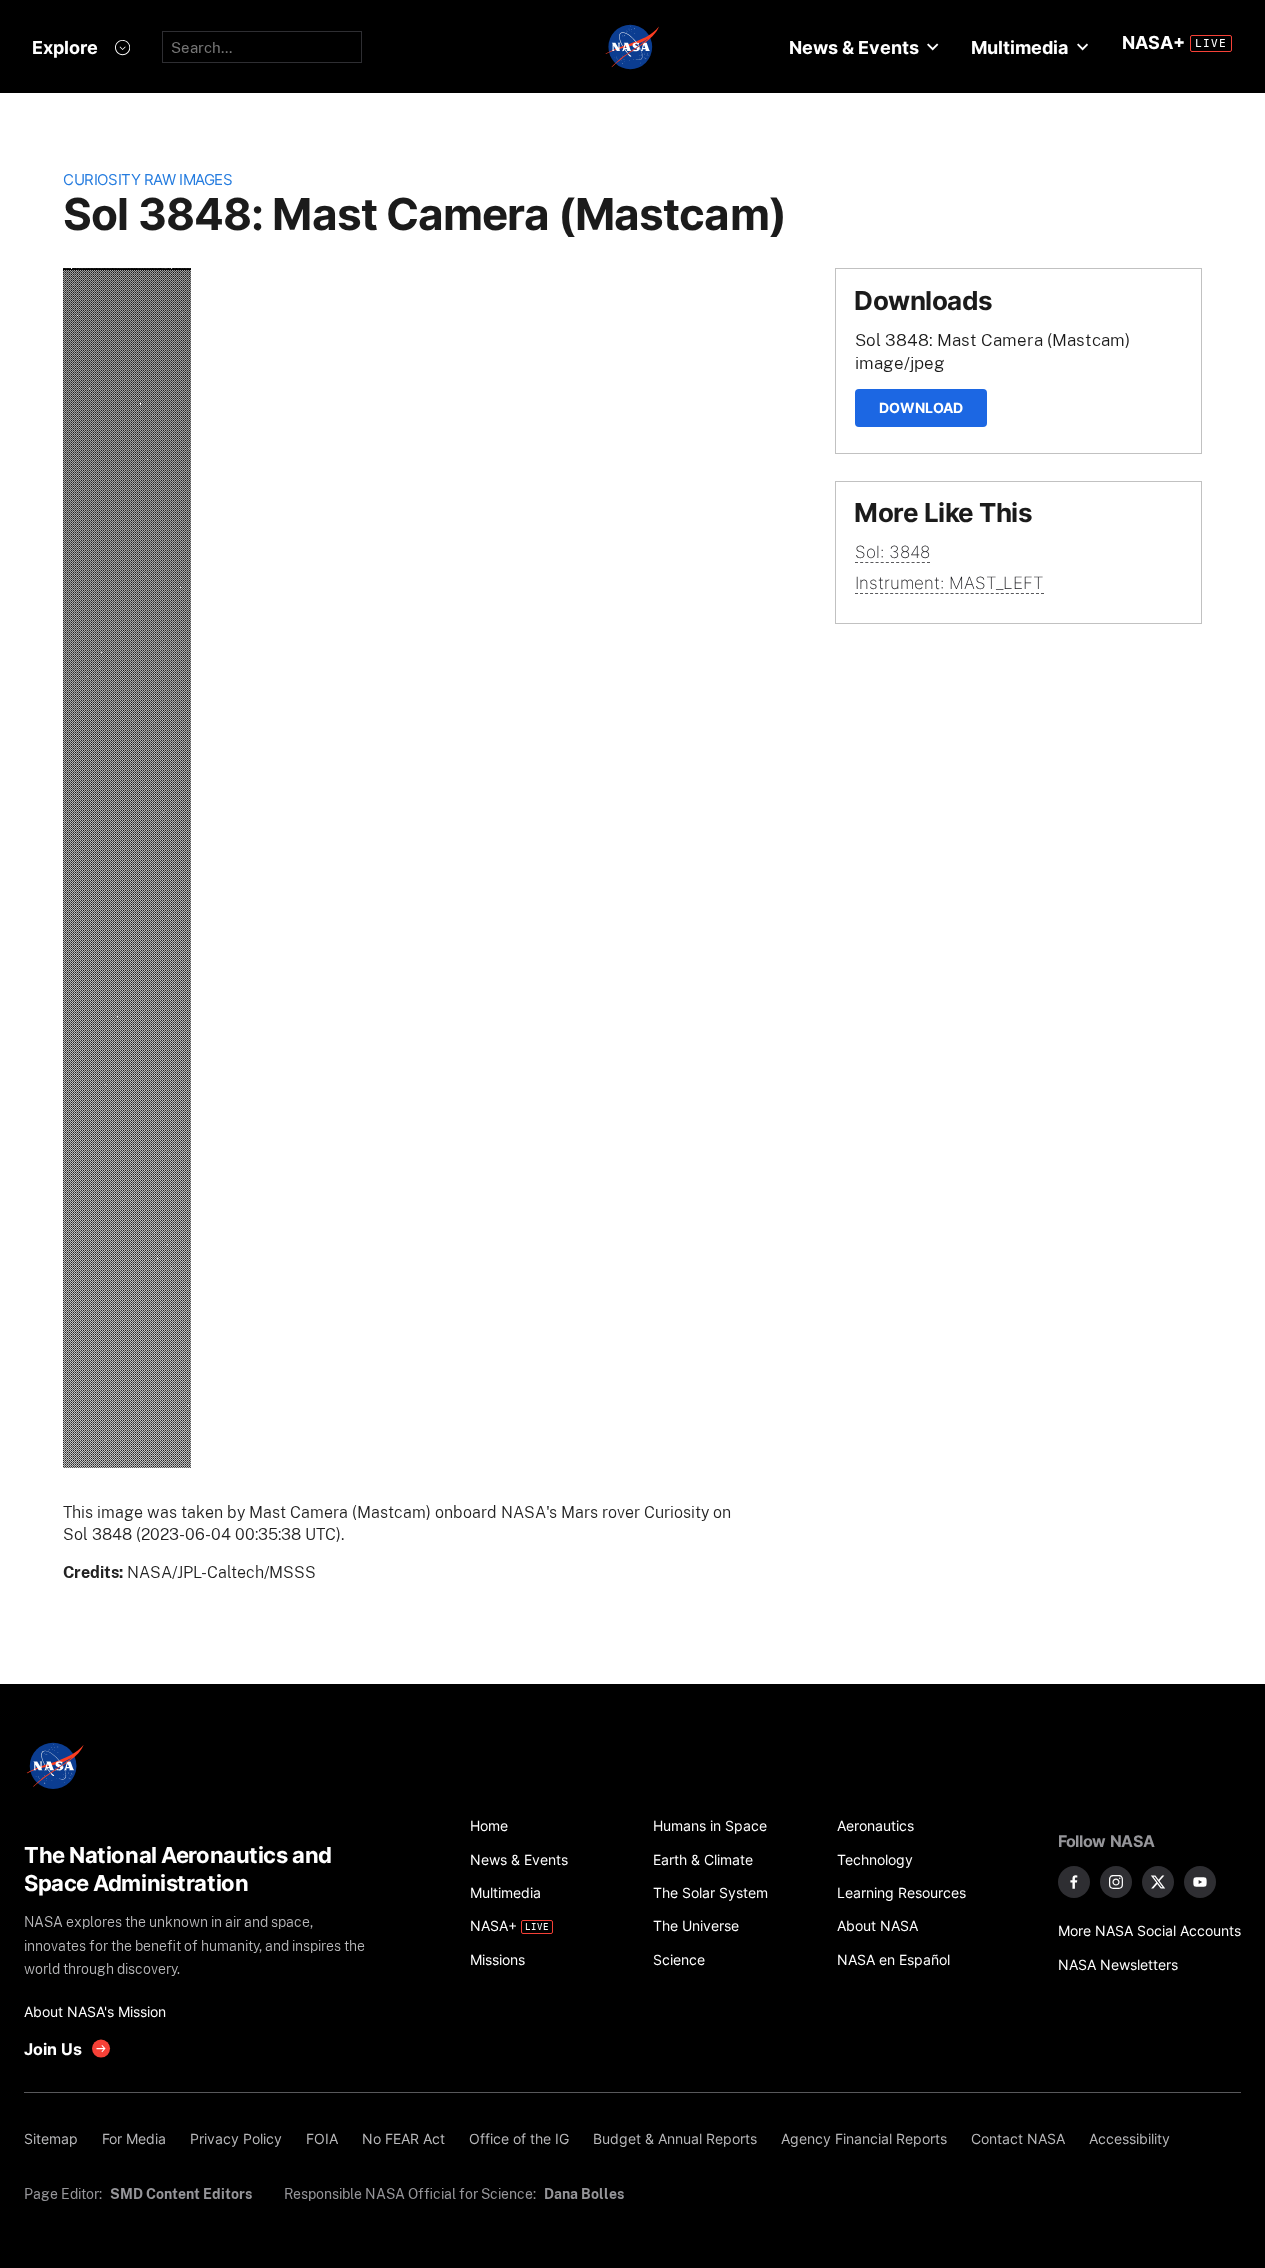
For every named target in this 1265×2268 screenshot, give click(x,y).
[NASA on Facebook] (1074, 1882)
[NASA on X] (1158, 1882)
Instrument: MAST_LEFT (949, 583)
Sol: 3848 (892, 552)
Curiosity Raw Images (147, 179)
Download (921, 407)
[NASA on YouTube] (1200, 1882)
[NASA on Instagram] (1116, 1882)
